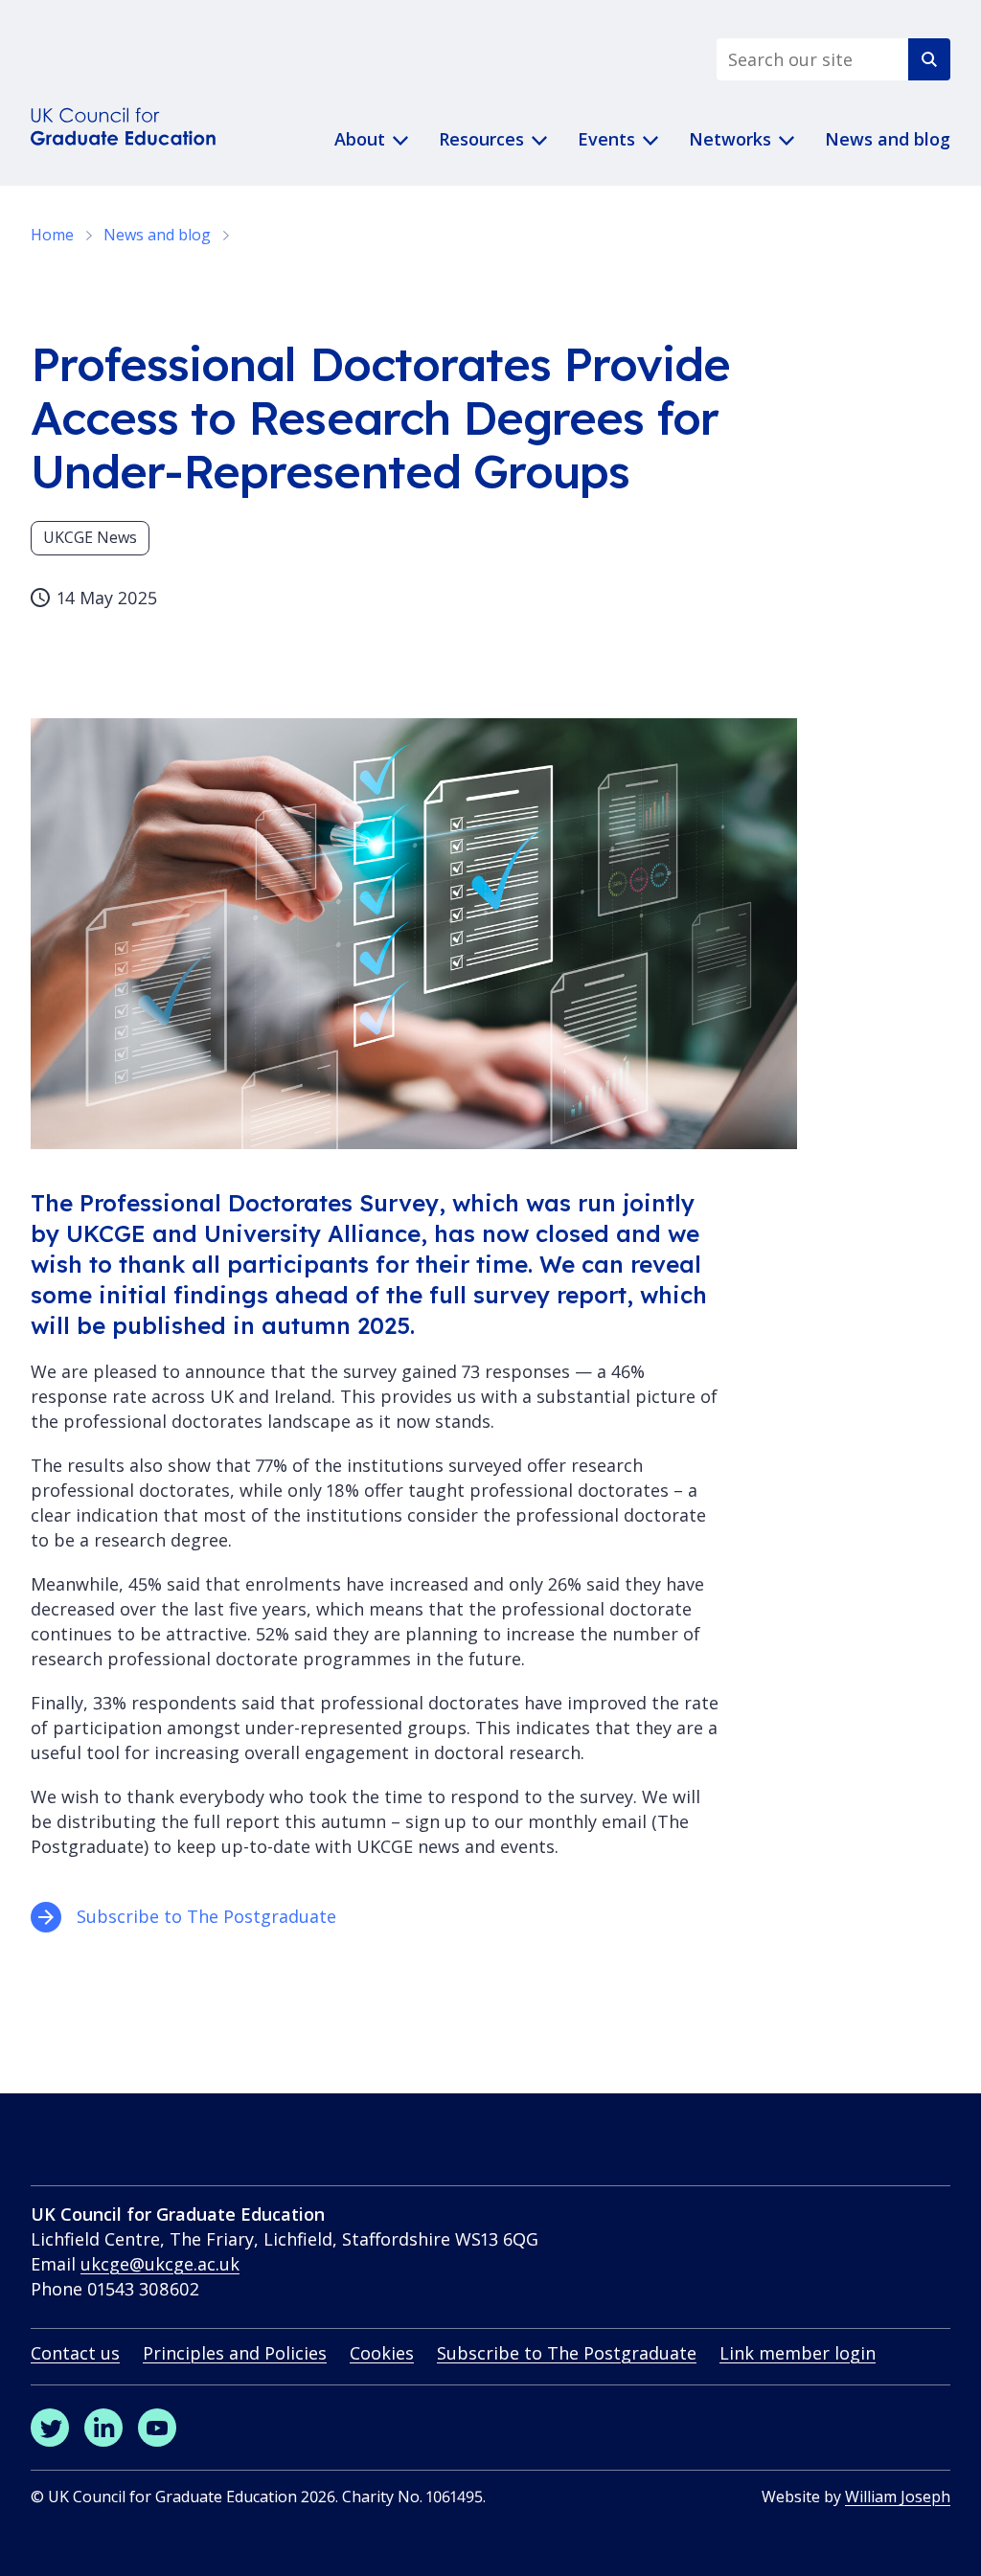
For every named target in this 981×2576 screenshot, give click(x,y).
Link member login (798, 2353)
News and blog (157, 235)
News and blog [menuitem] (888, 139)
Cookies (382, 2353)
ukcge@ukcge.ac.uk (160, 2264)
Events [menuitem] (606, 139)
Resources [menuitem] (481, 139)
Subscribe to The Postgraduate (209, 1916)
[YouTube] (157, 2428)
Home (52, 235)
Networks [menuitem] (730, 139)
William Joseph (898, 2497)
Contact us (75, 2353)
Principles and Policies (235, 2353)
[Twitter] (50, 2428)
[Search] (929, 59)
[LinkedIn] (103, 2428)
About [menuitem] (360, 139)
